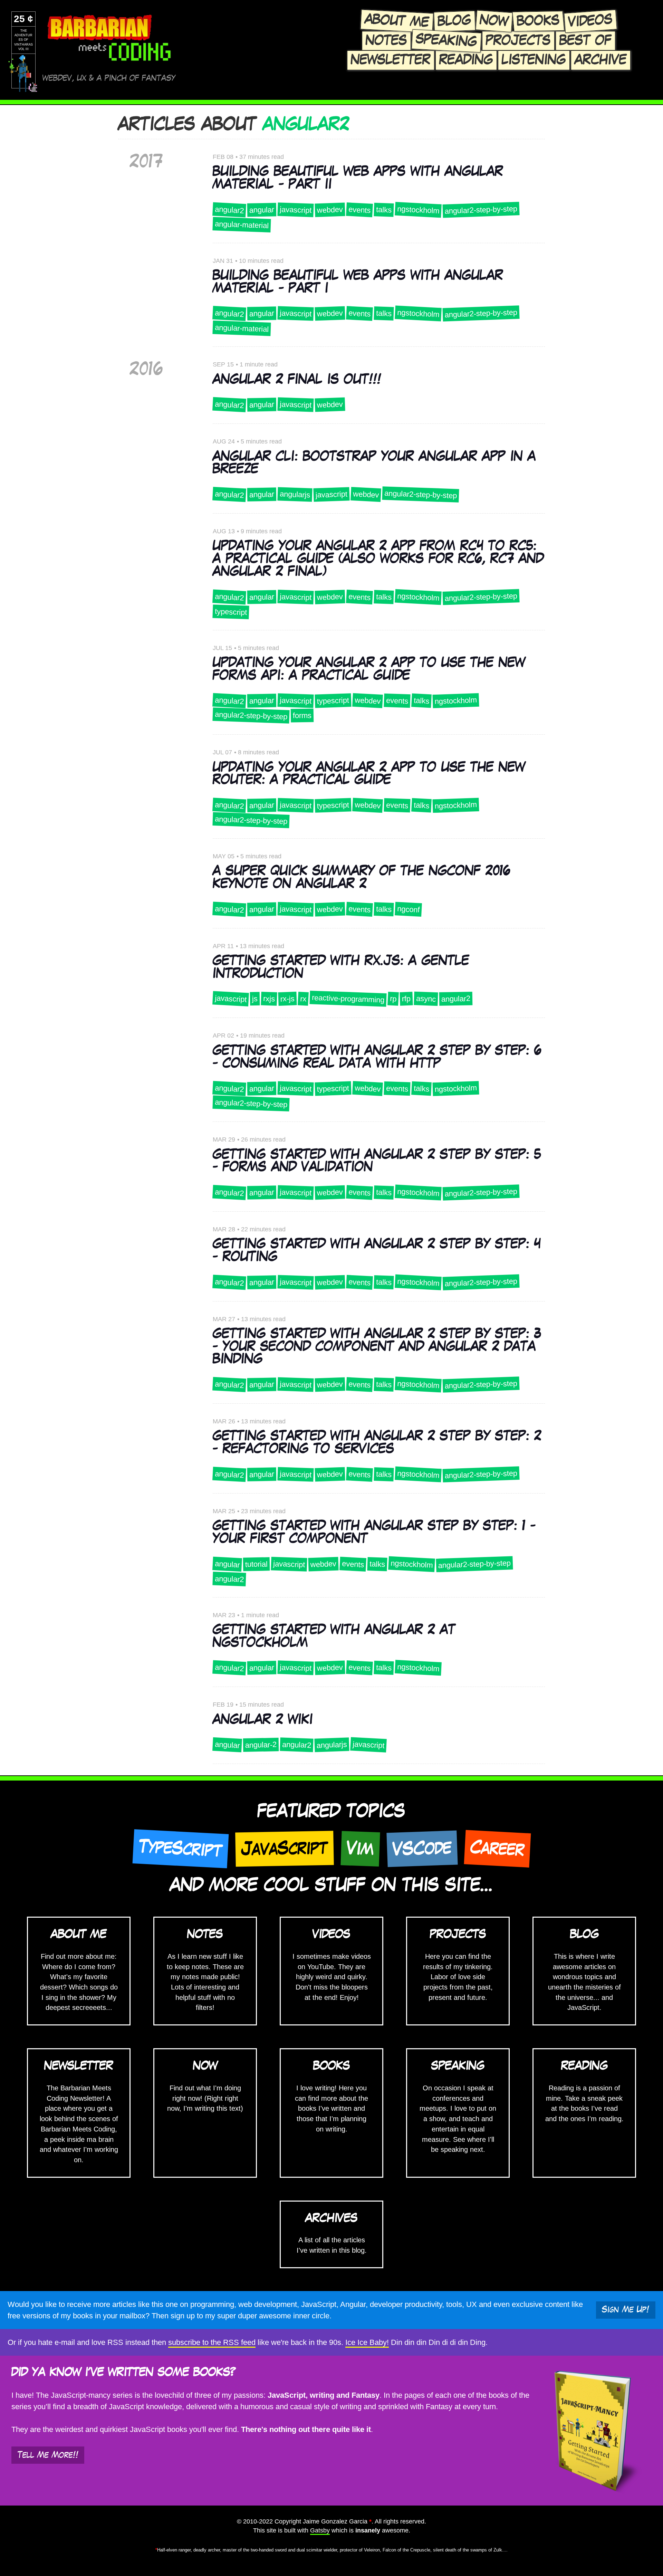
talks (384, 210)
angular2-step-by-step (481, 210)
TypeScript (180, 1849)
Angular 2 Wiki (263, 1720)
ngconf (408, 909)
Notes (386, 41)
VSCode (422, 1848)
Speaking (446, 40)
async (426, 999)
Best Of (585, 41)
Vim (360, 1849)
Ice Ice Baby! (367, 2342)
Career (497, 1848)
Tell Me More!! (48, 2455)
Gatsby (320, 2530)
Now (494, 21)
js (254, 999)
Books (538, 21)
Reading (466, 60)
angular (261, 210)
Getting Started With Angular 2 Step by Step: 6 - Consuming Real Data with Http (377, 1057)
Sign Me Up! (626, 2310)
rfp (406, 999)
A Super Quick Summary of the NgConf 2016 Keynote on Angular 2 (361, 877)
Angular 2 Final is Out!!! (297, 380)
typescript (231, 612)
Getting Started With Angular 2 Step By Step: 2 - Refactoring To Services (377, 1443)
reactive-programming (348, 999)
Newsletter (391, 60)
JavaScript (285, 1848)
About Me (397, 21)
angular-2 (261, 1745)
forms (302, 716)
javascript (295, 210)
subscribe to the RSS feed (212, 2342)
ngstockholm (418, 209)
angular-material (242, 225)
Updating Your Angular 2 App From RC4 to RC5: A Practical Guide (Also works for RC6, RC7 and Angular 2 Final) (378, 559)
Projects (518, 41)
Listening (534, 60)
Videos (590, 21)
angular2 (229, 209)
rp (393, 999)
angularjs (295, 495)
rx (303, 999)
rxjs (269, 999)
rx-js (287, 999)
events (359, 210)
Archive (601, 60)
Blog (454, 21)
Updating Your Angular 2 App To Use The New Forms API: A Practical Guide (369, 669)
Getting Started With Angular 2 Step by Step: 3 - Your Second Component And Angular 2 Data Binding (377, 1347)
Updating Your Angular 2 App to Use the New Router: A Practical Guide (369, 774)
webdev (330, 210)
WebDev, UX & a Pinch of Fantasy (109, 78)
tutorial (256, 1564)
